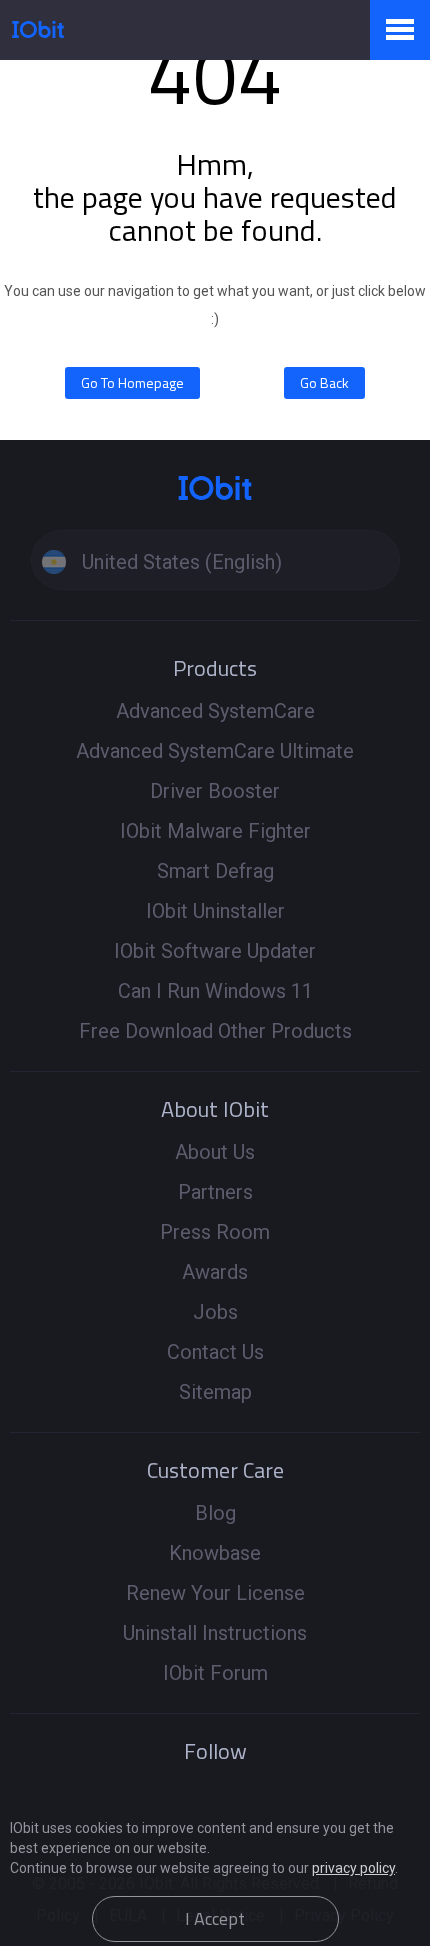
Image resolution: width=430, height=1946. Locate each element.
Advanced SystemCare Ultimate (215, 751)
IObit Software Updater (215, 951)
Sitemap (215, 1392)
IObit (38, 29)
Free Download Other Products (215, 1031)
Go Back (324, 382)
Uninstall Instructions (215, 1633)
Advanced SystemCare (215, 711)
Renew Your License (215, 1593)
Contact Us (215, 1352)
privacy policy (353, 1868)
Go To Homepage (132, 382)
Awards (215, 1272)
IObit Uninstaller (215, 911)
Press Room (215, 1232)
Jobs (215, 1312)
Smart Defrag (215, 871)
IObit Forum (215, 1673)
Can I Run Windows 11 (215, 991)
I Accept (215, 1918)
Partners (215, 1192)
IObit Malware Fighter (215, 831)
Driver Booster (215, 791)
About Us (215, 1152)
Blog (215, 1513)
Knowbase (215, 1553)
